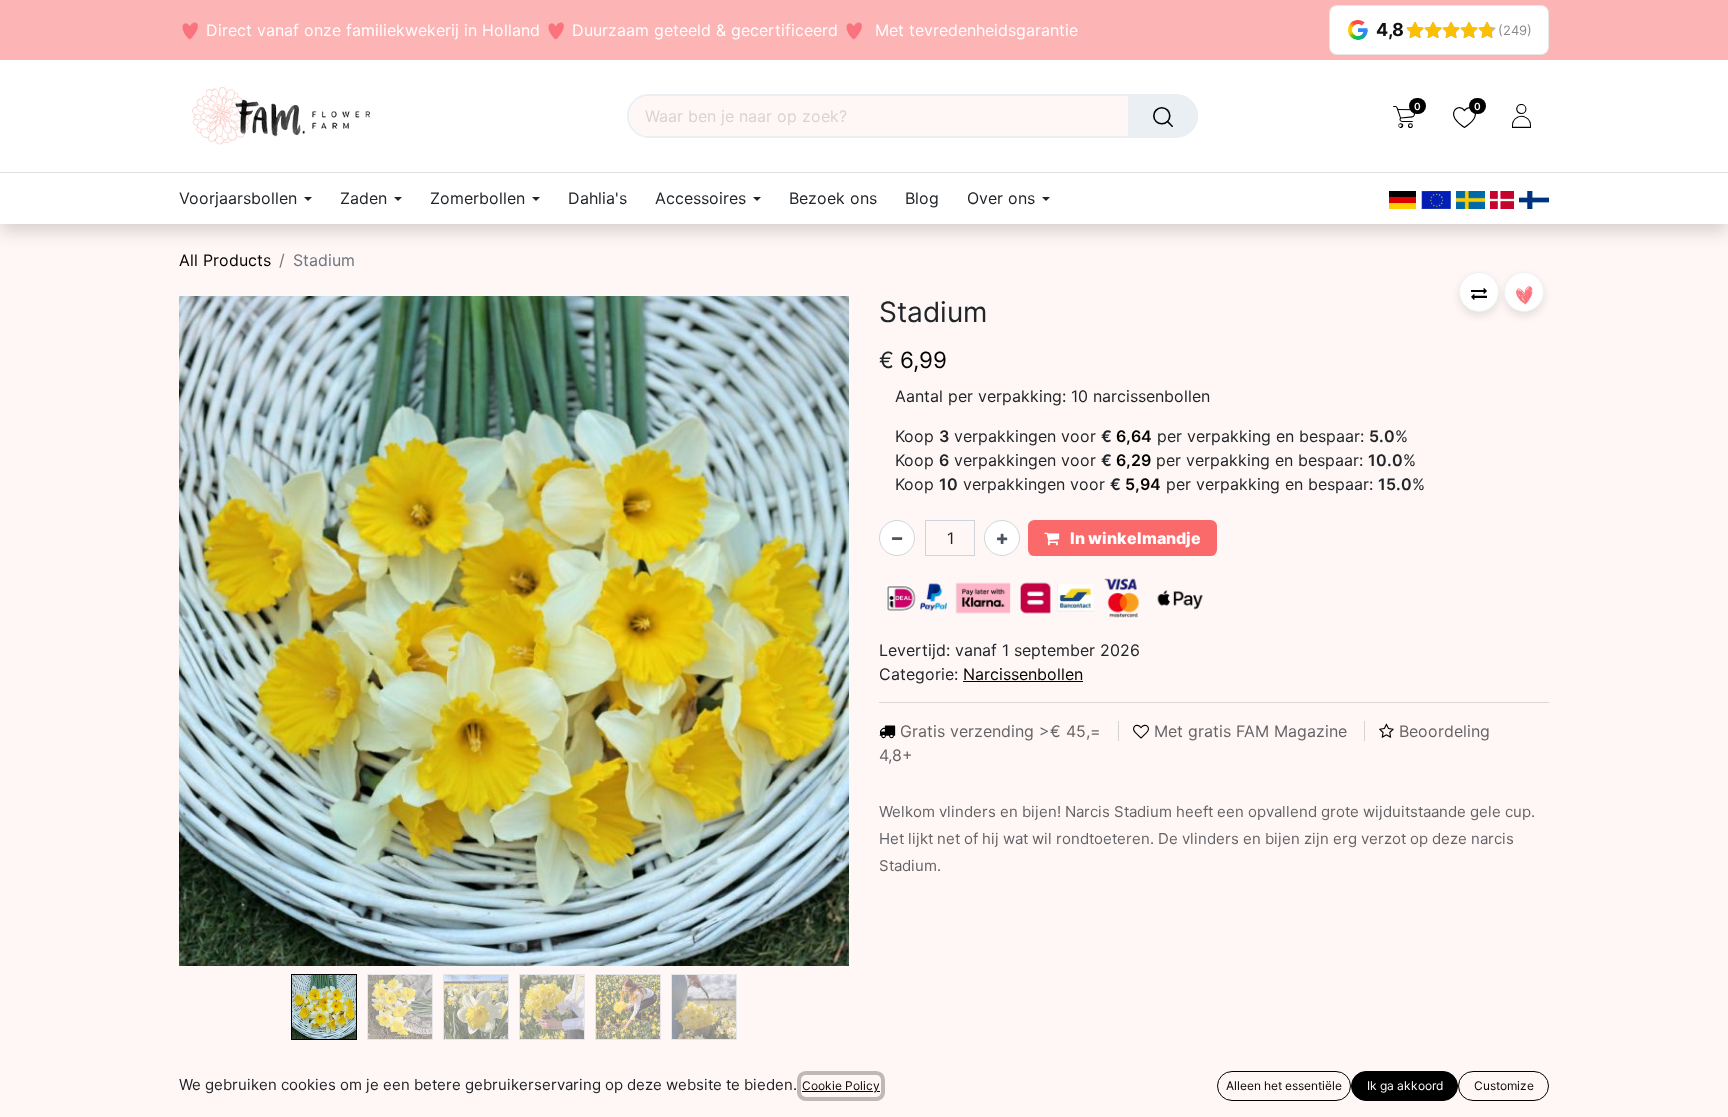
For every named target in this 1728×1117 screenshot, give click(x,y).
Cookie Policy (841, 1085)
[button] (229, 631)
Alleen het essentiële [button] (1284, 1085)
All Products (225, 260)
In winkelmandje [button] (1134, 538)
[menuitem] (597, 198)
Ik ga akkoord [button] (1405, 1085)
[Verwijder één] (897, 538)
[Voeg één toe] (1002, 538)
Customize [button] (1504, 1085)
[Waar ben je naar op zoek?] (1163, 116)
